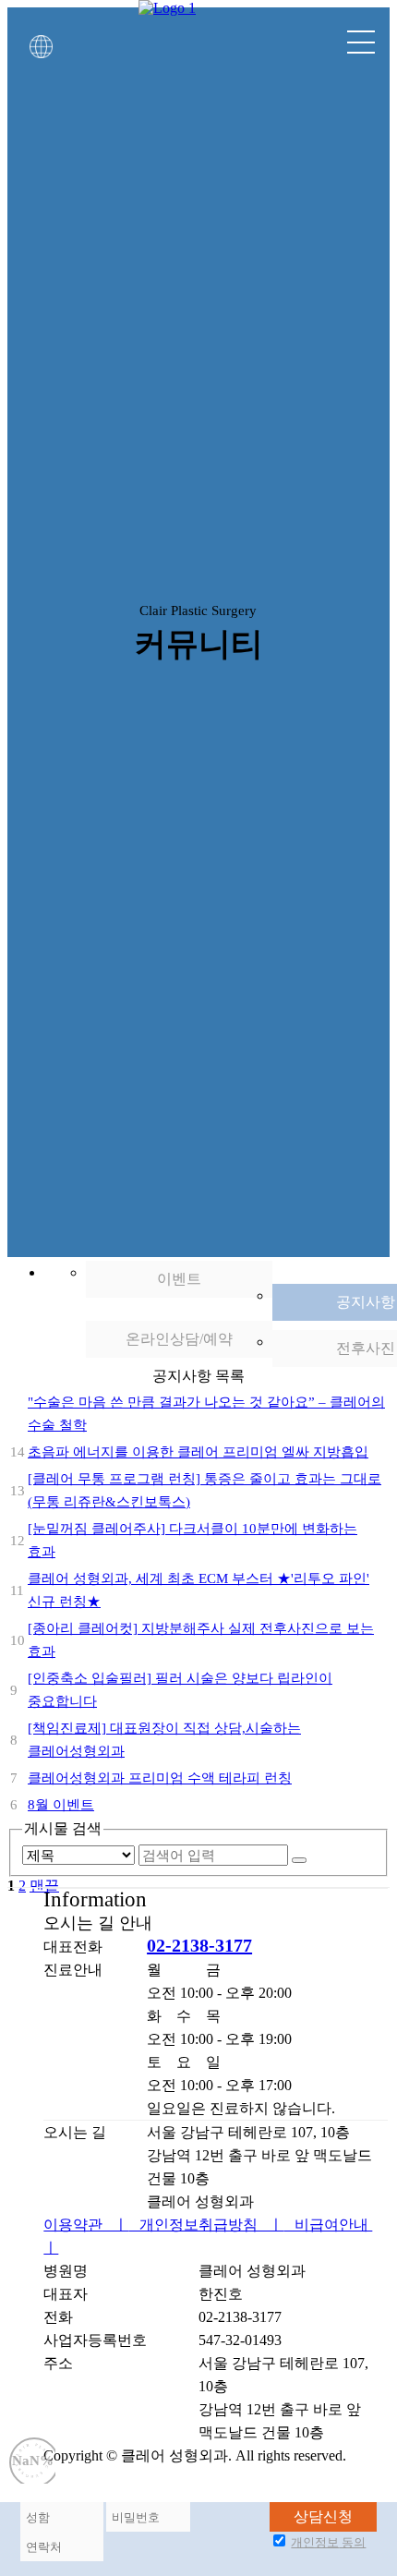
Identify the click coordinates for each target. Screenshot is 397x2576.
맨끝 (44, 1923)
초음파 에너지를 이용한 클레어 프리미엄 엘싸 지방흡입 (198, 1491)
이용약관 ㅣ (86, 2262)
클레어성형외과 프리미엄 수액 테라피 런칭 (160, 1817)
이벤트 (179, 1318)
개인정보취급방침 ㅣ (206, 2262)
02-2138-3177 (199, 1983)
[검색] (299, 1898)
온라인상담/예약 (179, 1378)
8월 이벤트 (61, 1844)
